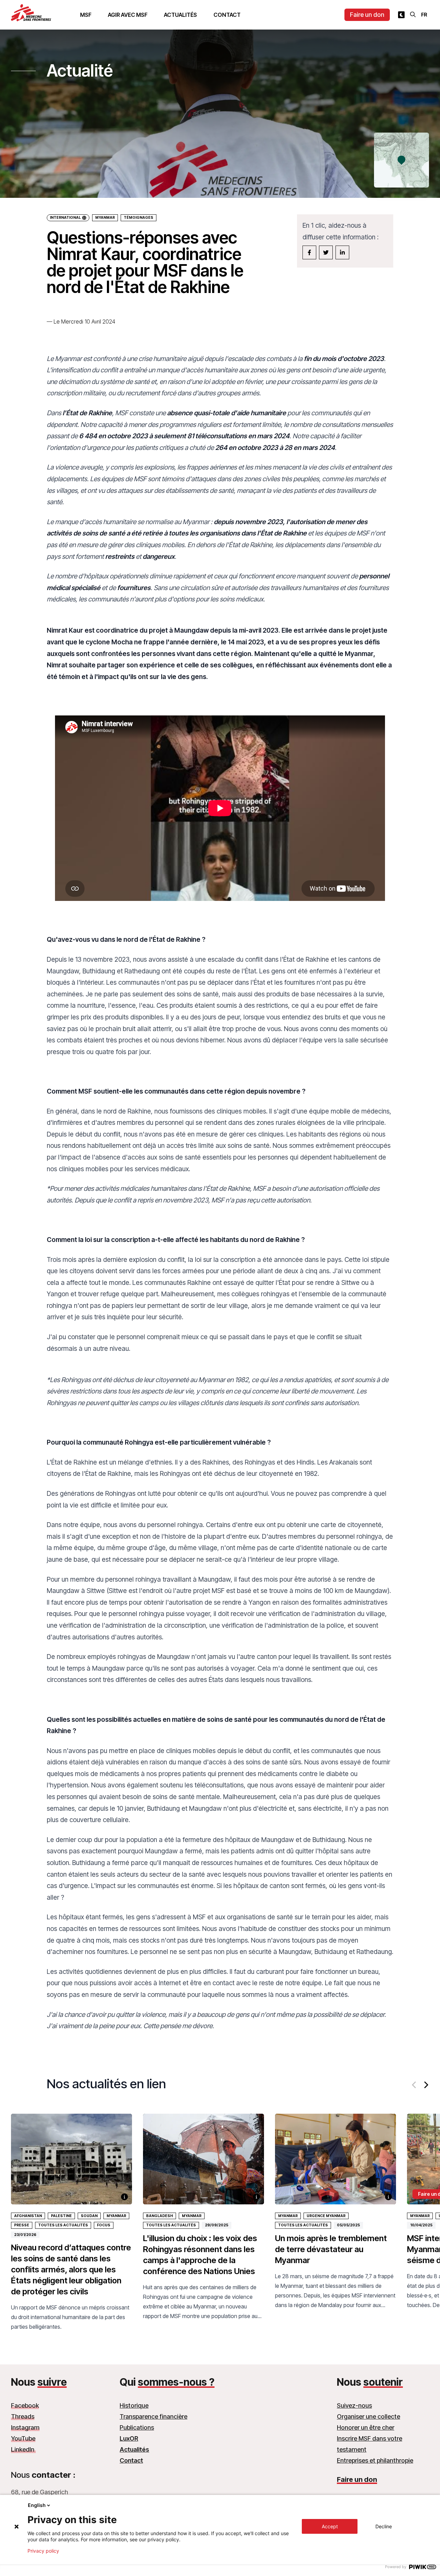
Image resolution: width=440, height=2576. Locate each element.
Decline (384, 2526)
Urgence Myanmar (326, 2216)
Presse (22, 2225)
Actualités (180, 15)
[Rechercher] (413, 14)
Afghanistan (28, 2216)
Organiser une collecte (368, 2416)
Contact (227, 15)
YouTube (23, 2438)
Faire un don (367, 15)
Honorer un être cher (366, 2427)
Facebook (25, 2405)
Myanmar (105, 218)
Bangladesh (159, 2216)
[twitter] (326, 252)
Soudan (89, 2216)
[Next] (426, 2085)
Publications (137, 2427)
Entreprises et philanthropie (375, 2460)
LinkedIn (23, 2449)
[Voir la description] (124, 2197)
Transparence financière (153, 2416)
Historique (134, 2405)
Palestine (61, 2216)
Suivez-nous (354, 2405)
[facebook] (309, 252)
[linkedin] (342, 252)
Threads (23, 2416)
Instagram (25, 2427)
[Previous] (415, 2085)
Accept (330, 2526)
